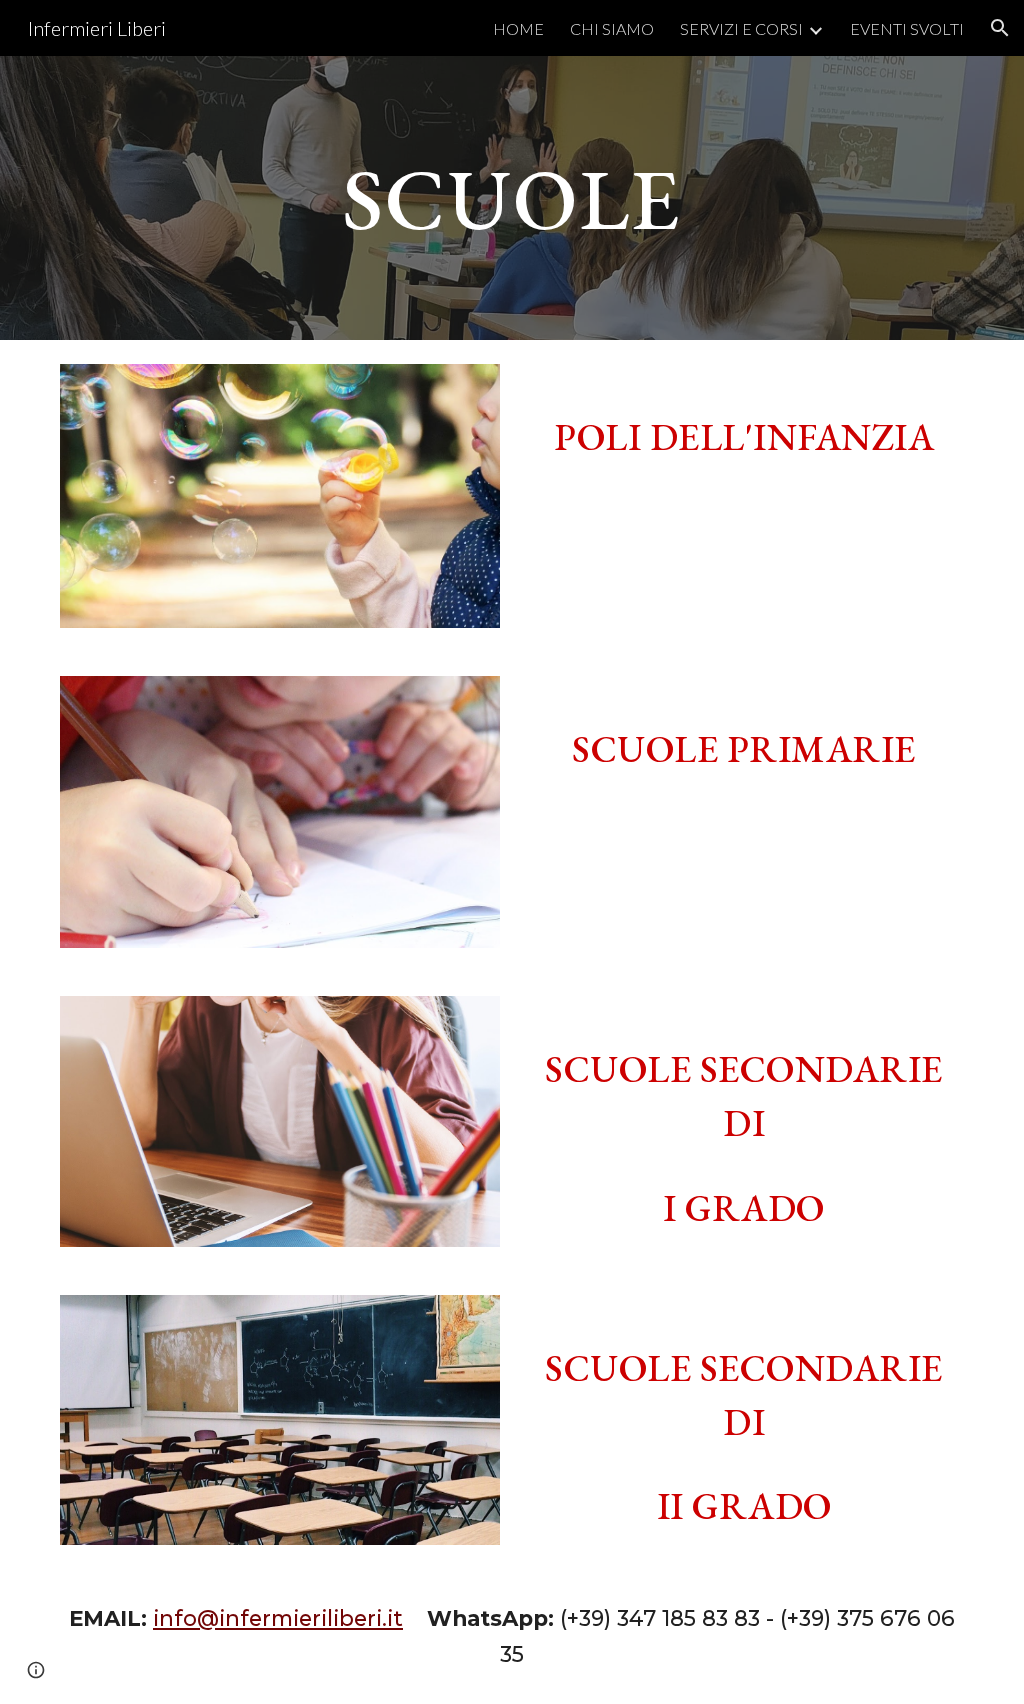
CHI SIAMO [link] (612, 28)
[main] (512, 197)
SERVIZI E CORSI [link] (741, 28)
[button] (1000, 28)
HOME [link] (518, 28)
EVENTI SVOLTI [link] (907, 28)
